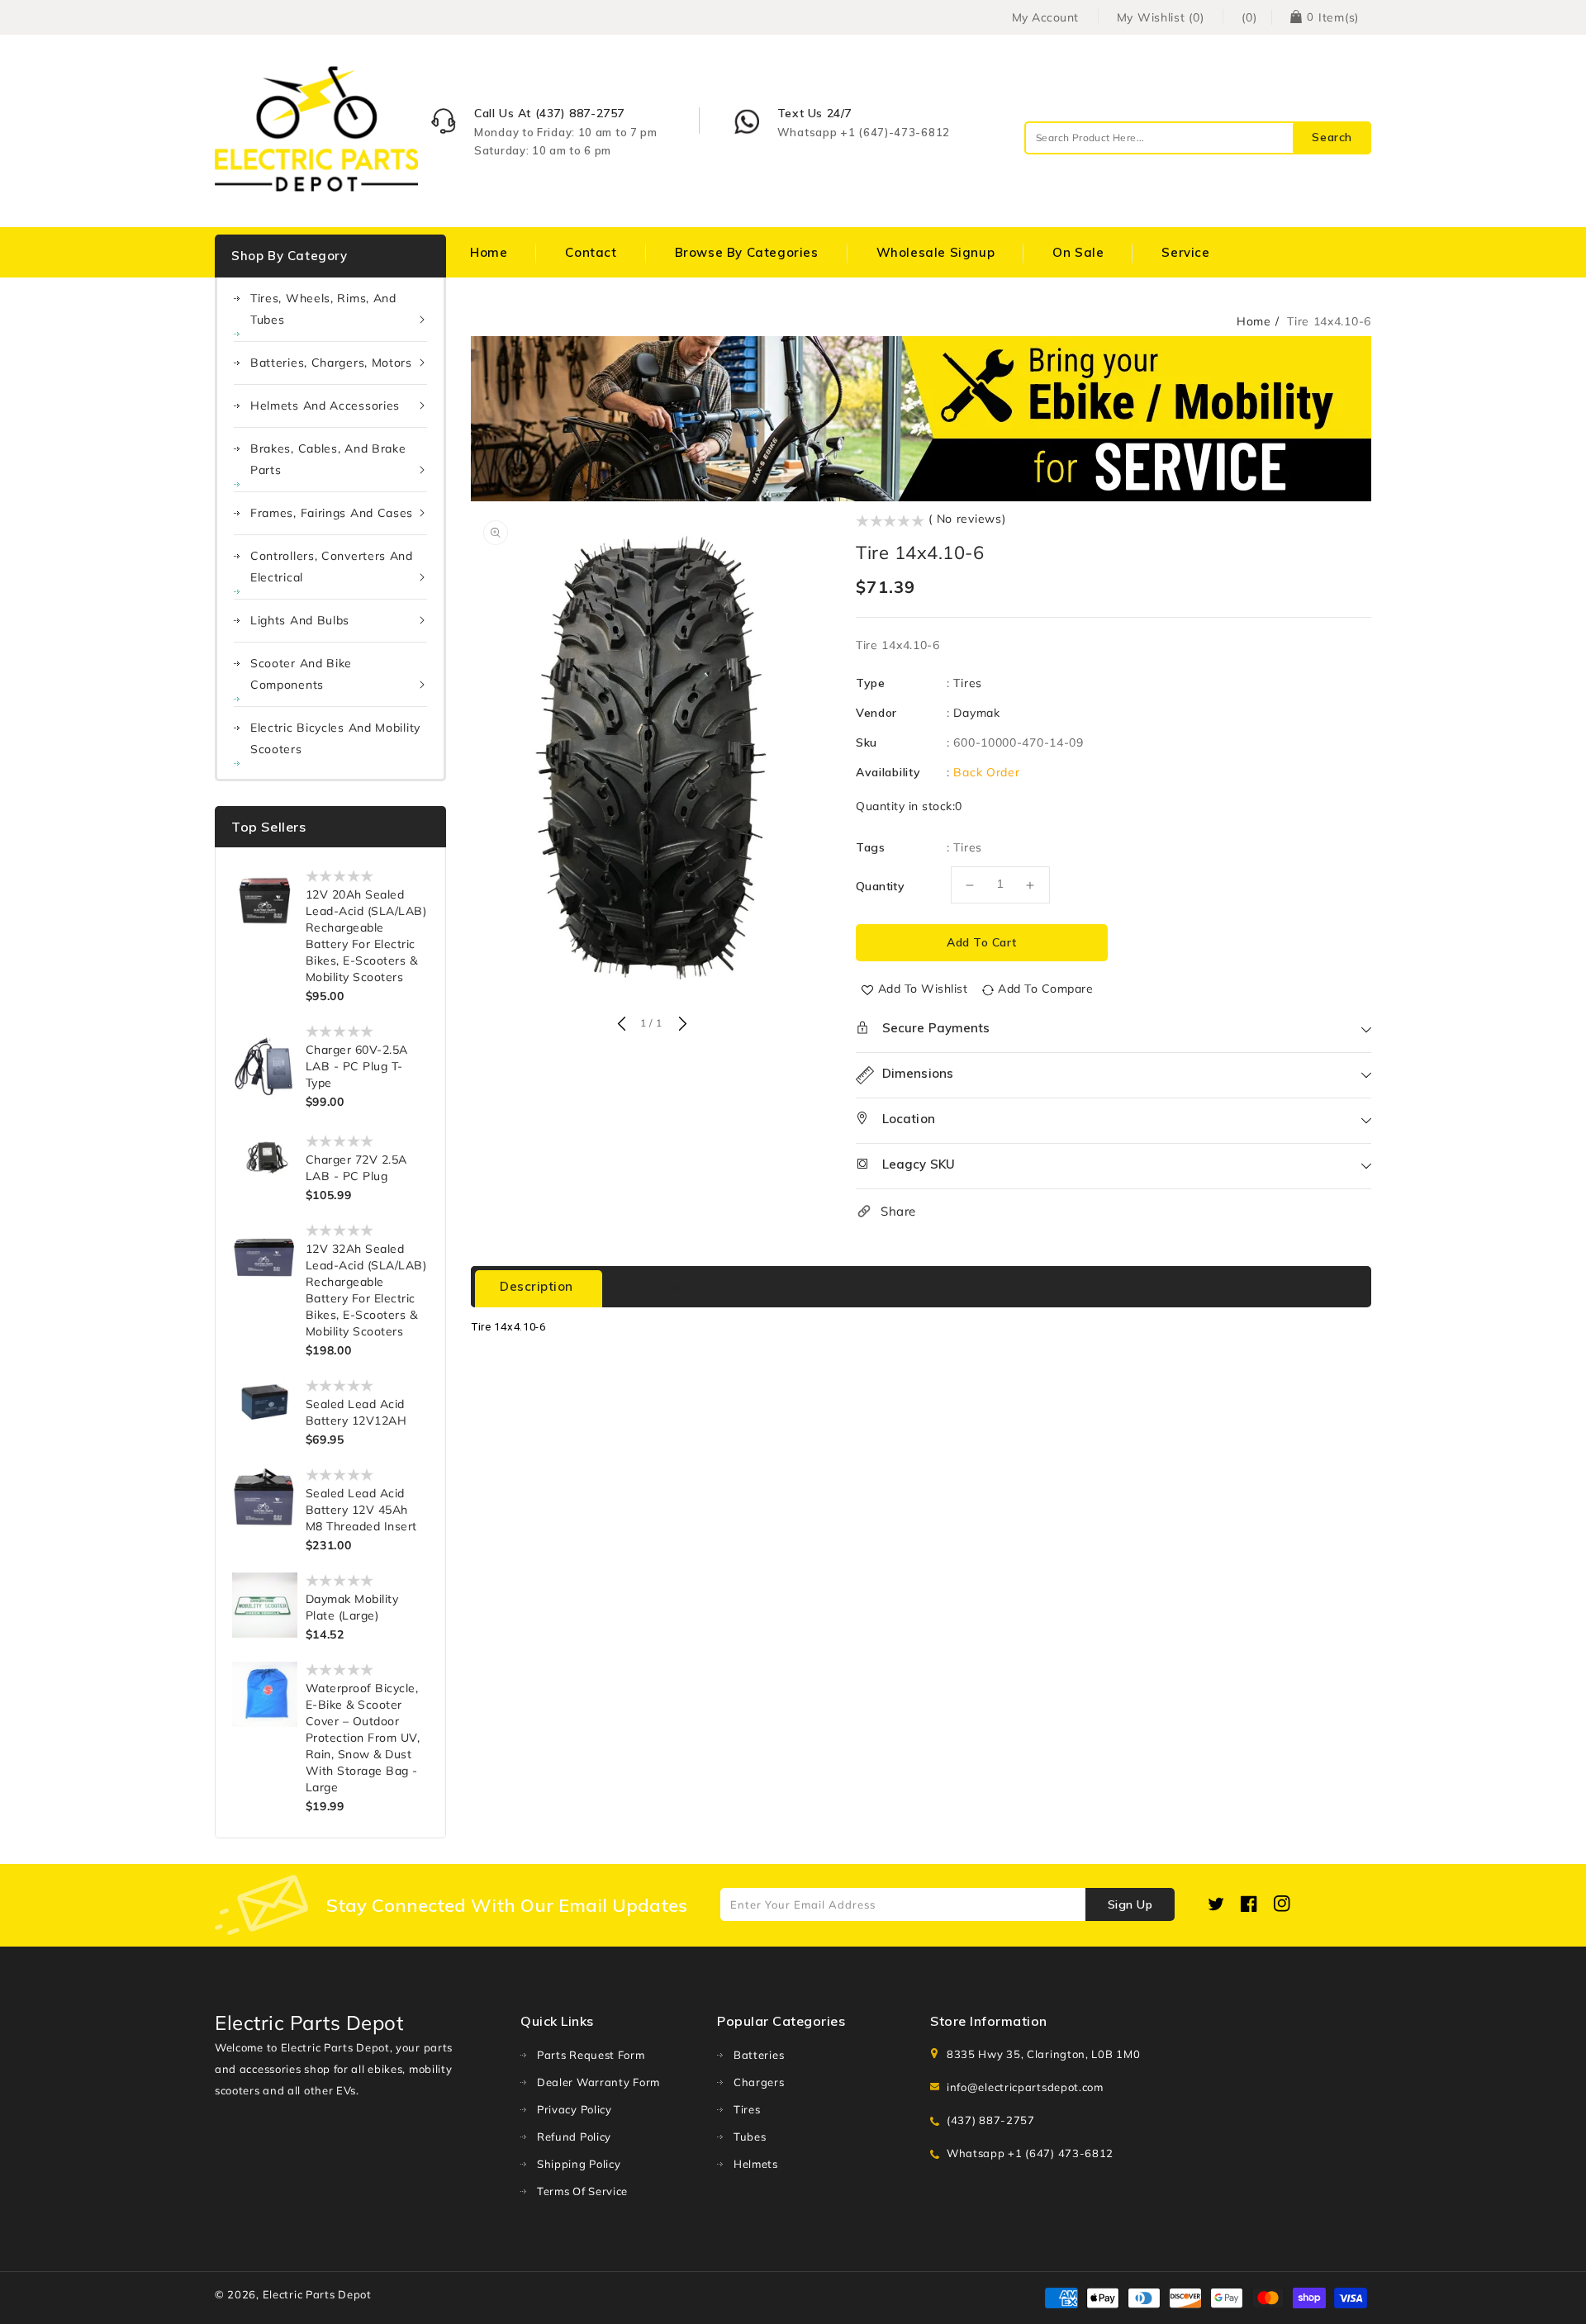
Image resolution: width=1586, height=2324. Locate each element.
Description (537, 1286)
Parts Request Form (591, 2055)
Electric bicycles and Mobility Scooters (335, 738)
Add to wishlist (923, 989)
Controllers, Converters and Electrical (332, 567)
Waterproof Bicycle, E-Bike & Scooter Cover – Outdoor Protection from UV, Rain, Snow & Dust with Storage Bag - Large (363, 1738)
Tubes (750, 2137)
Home (1254, 321)
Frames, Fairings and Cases (332, 513)
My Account (1045, 17)
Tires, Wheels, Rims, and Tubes (323, 309)
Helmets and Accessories (325, 406)
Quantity (880, 886)
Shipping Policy (579, 2164)
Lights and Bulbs (300, 620)
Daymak (976, 713)
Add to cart (982, 942)
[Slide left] (621, 1025)
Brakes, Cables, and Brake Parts (328, 459)
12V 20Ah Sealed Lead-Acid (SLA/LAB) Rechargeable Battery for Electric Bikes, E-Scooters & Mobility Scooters (366, 936)
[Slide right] (681, 1025)
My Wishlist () (1161, 17)
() (1249, 17)
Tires (968, 683)
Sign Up (1130, 1904)
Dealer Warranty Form (598, 2082)
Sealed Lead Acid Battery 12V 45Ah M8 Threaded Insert (361, 1510)
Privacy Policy (575, 2109)
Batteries (759, 2055)
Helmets (756, 2164)
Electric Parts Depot (317, 2294)
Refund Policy (574, 2137)
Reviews (661, 1286)
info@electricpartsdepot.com (1025, 2087)
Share (898, 1211)
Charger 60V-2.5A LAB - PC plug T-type (357, 1066)
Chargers (759, 2082)
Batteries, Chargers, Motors (331, 363)
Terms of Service (582, 2191)
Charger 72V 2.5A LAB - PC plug (356, 1168)
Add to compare (1045, 989)
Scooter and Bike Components (301, 674)
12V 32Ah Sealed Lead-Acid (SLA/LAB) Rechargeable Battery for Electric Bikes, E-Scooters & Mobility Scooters (366, 1290)
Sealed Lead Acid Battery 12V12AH (356, 1412)
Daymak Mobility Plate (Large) (352, 1607)
